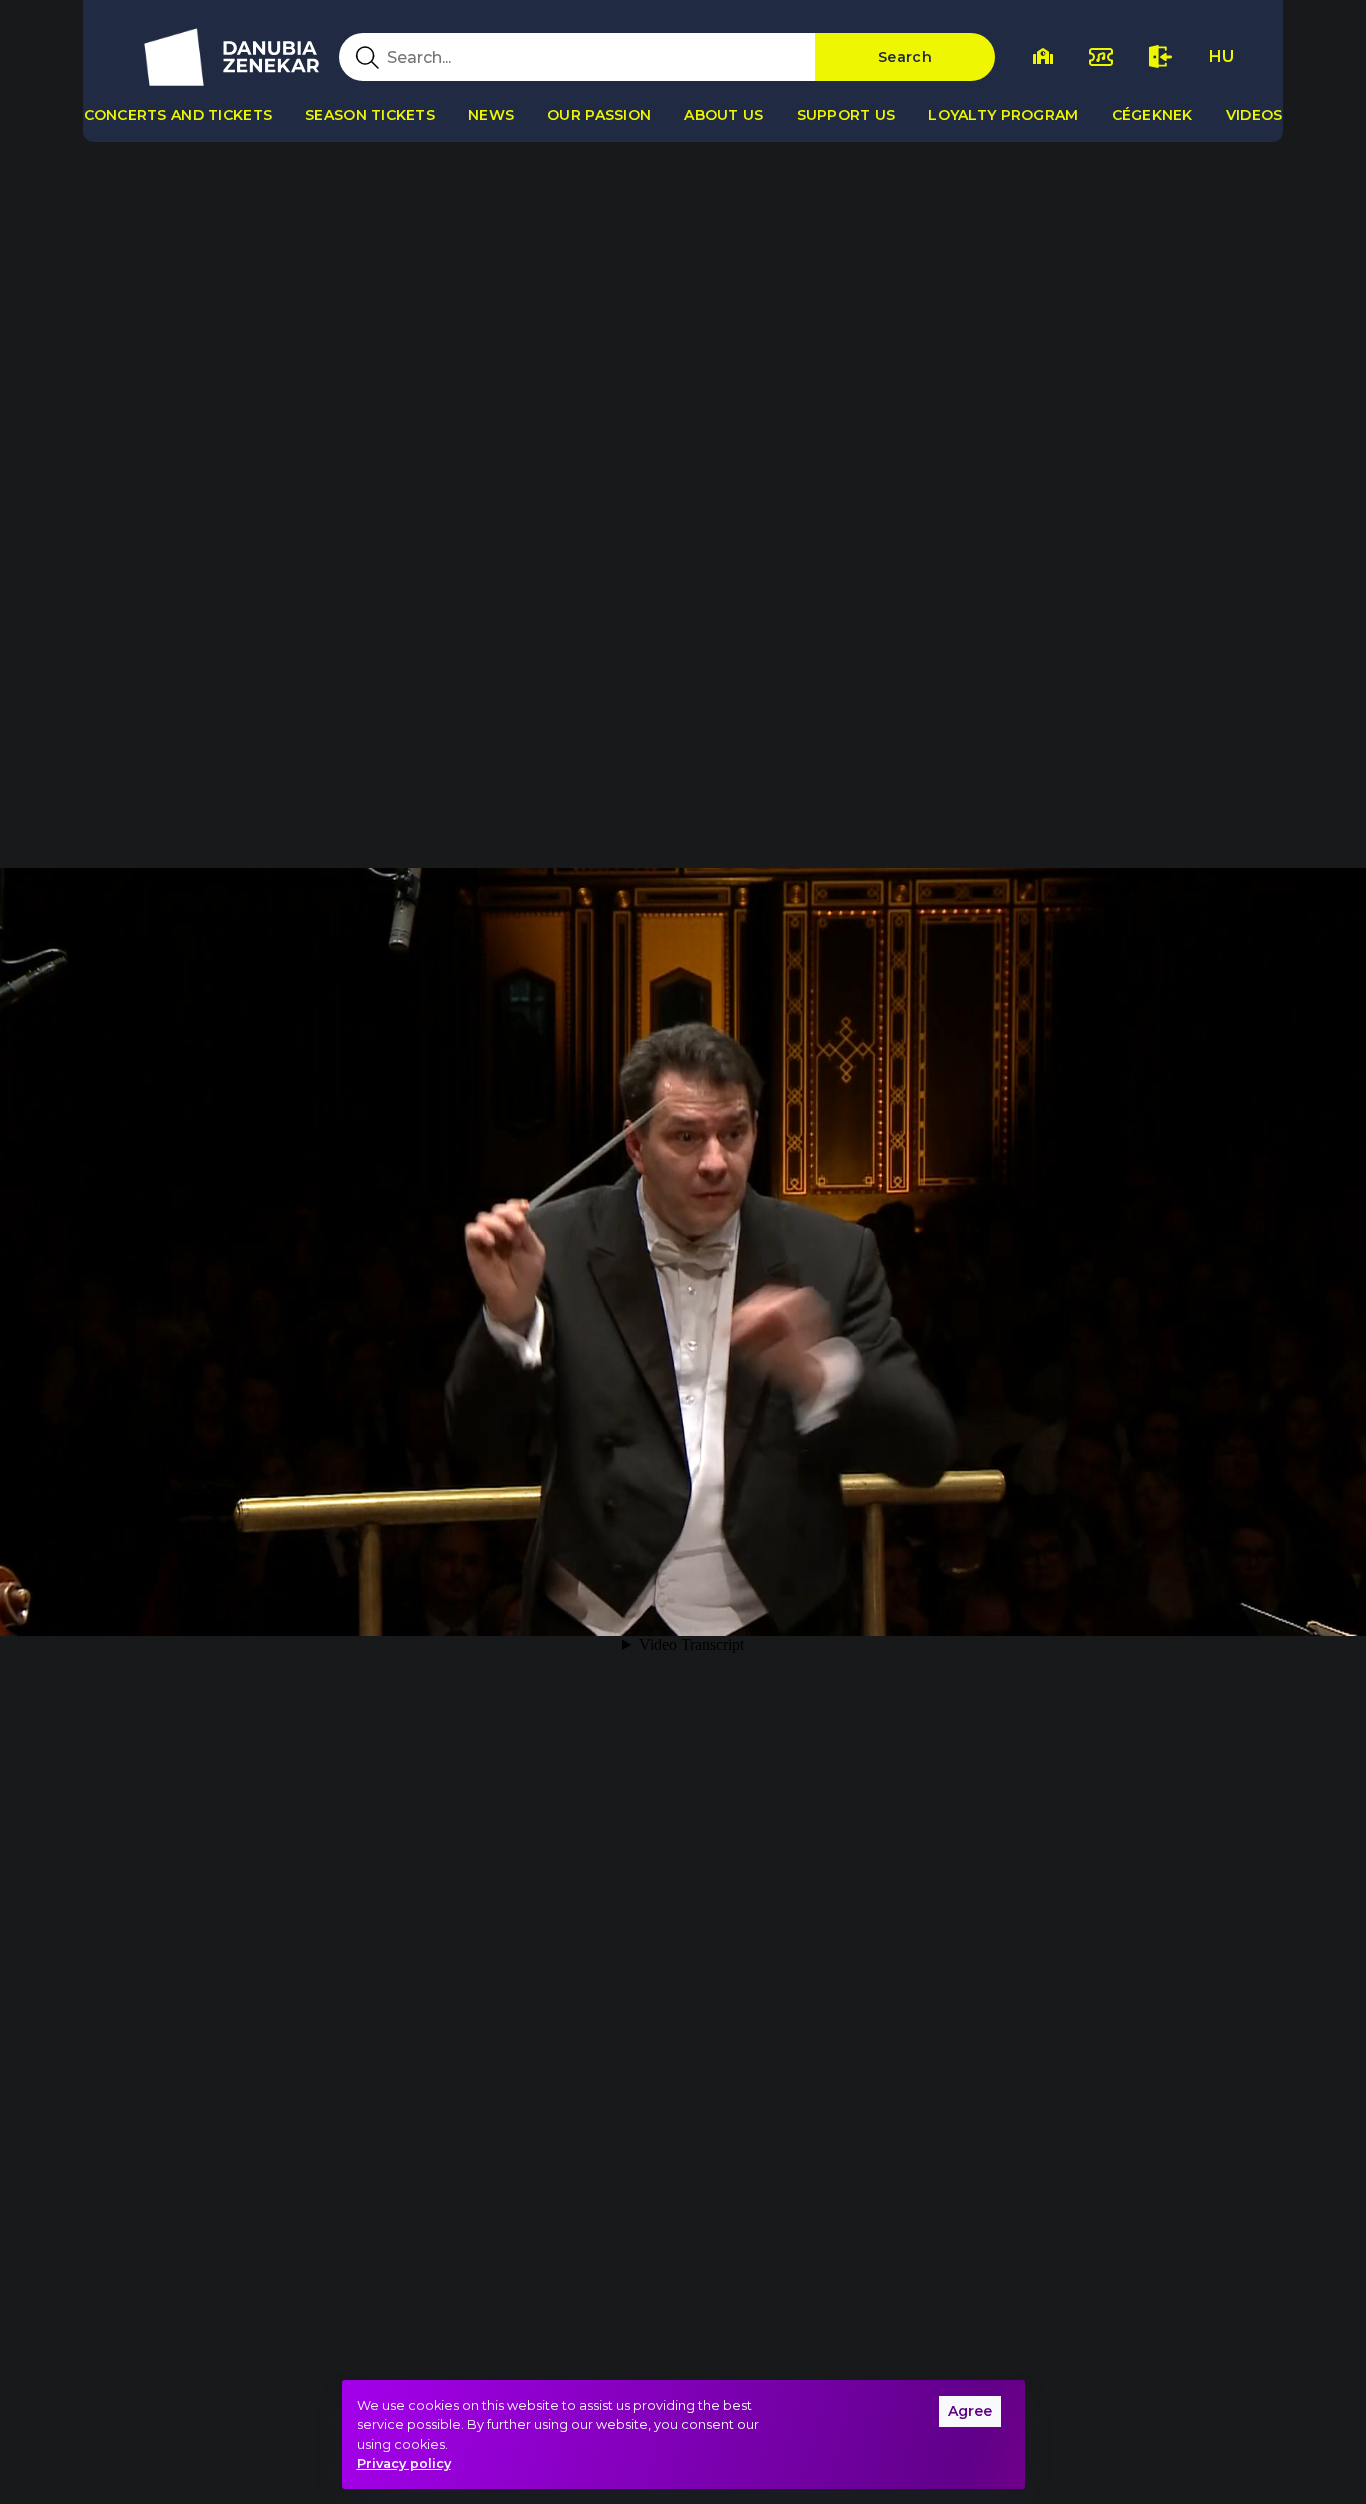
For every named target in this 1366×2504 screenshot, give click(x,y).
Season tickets (370, 115)
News (491, 115)
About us (723, 115)
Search (905, 57)
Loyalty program (1003, 115)
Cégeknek (1152, 115)
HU (1221, 56)
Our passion (599, 115)
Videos (1254, 115)
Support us (846, 115)
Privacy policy (404, 2463)
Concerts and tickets (178, 115)
